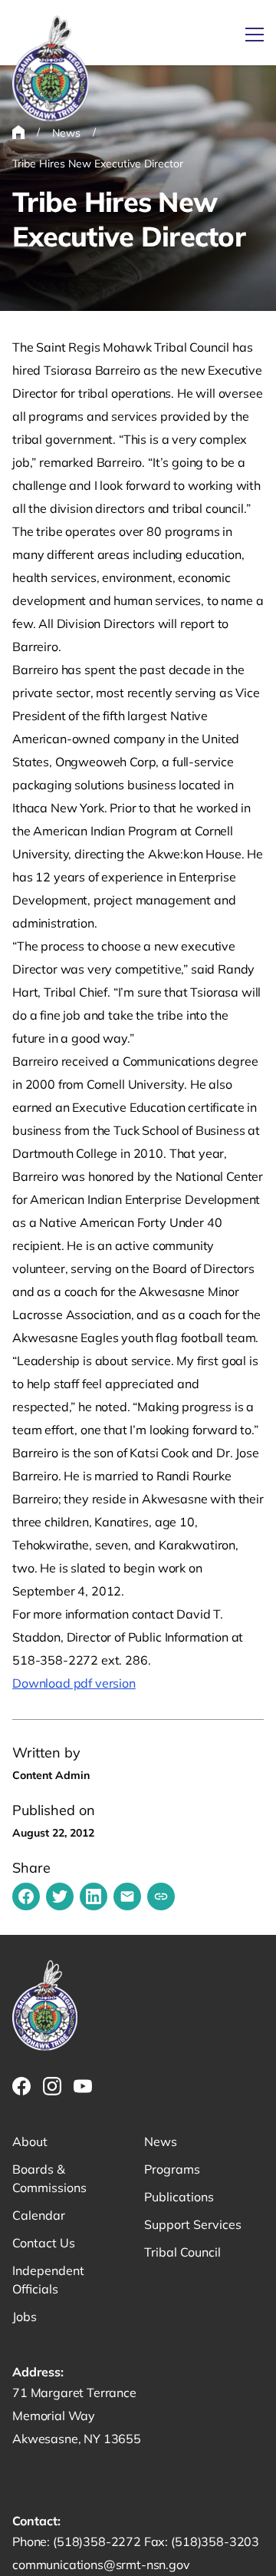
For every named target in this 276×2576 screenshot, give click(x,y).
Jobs (25, 2316)
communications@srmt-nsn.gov (101, 2564)
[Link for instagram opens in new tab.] (52, 2086)
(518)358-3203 (215, 2541)
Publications (179, 2197)
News (161, 2141)
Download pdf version (74, 1683)
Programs (172, 2169)
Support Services (193, 2224)
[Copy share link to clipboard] (161, 1896)
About (30, 2141)
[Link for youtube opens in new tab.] (83, 2086)
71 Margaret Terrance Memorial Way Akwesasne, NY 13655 (77, 2416)
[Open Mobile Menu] (255, 35)
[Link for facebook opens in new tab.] (21, 2086)
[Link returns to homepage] (51, 69)
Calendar (39, 2215)
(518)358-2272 (99, 2541)
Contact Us (44, 2243)
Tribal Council (182, 2252)
